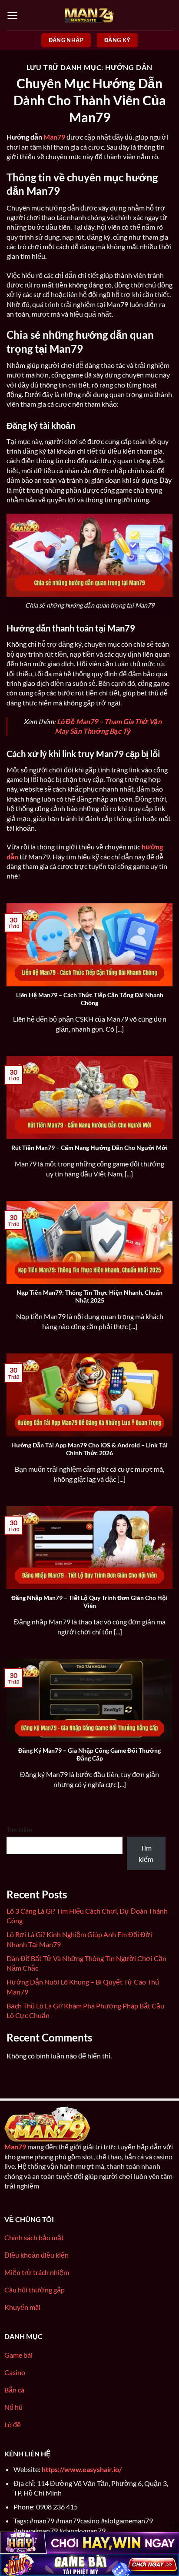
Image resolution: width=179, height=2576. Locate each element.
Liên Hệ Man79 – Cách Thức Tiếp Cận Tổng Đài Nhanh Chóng (90, 999)
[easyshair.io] (89, 15)
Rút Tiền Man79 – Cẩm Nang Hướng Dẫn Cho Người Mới (89, 1148)
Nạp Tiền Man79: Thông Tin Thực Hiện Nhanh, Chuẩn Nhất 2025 (89, 1296)
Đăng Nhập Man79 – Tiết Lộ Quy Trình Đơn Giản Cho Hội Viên (89, 1602)
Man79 (54, 137)
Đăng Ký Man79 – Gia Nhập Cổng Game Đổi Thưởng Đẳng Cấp (89, 1754)
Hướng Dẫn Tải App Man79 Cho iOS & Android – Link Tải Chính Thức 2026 (89, 1449)
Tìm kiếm (19, 1829)
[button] (12, 15)
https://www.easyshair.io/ (82, 2469)
